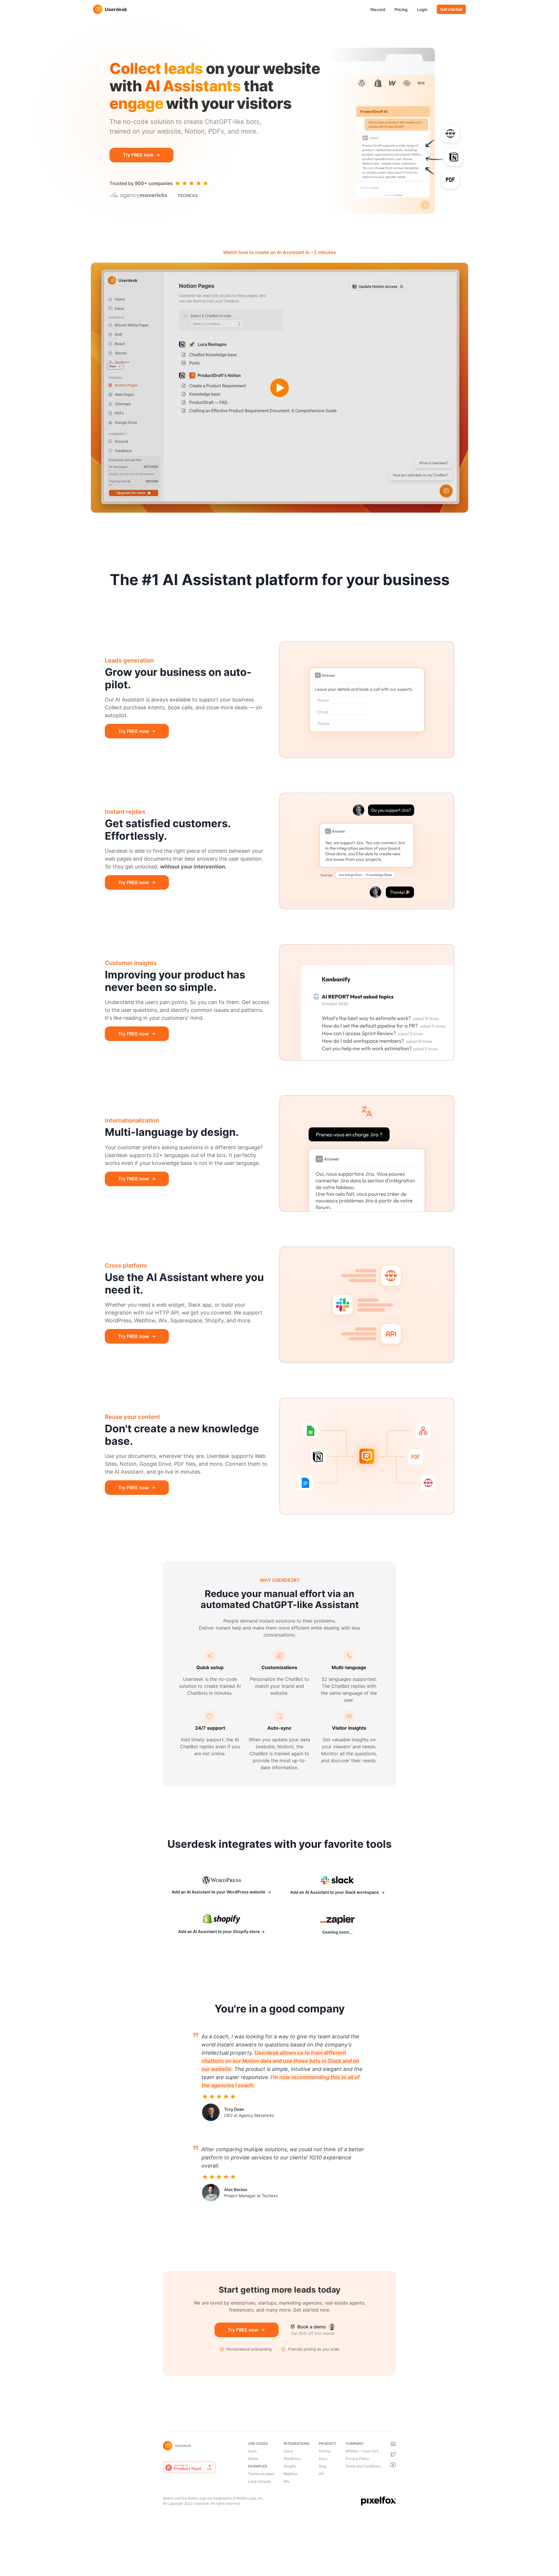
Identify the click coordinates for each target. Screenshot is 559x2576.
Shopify (290, 2466)
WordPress (292, 2459)
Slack (288, 2451)
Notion (253, 2459)
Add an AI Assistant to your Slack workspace (335, 1892)
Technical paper (261, 2474)
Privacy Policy (357, 2459)
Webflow (291, 2474)
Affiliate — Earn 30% (362, 2451)
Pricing (401, 9)
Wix (286, 2481)
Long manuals (259, 2481)
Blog (322, 2466)
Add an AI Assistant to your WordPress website (219, 1892)
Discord (378, 9)
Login (422, 9)
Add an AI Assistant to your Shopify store (219, 1931)
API (322, 2474)
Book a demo (312, 2327)
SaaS (252, 2451)
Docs (323, 2459)
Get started (451, 9)
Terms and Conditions (363, 2466)
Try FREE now (138, 155)
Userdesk (116, 9)
